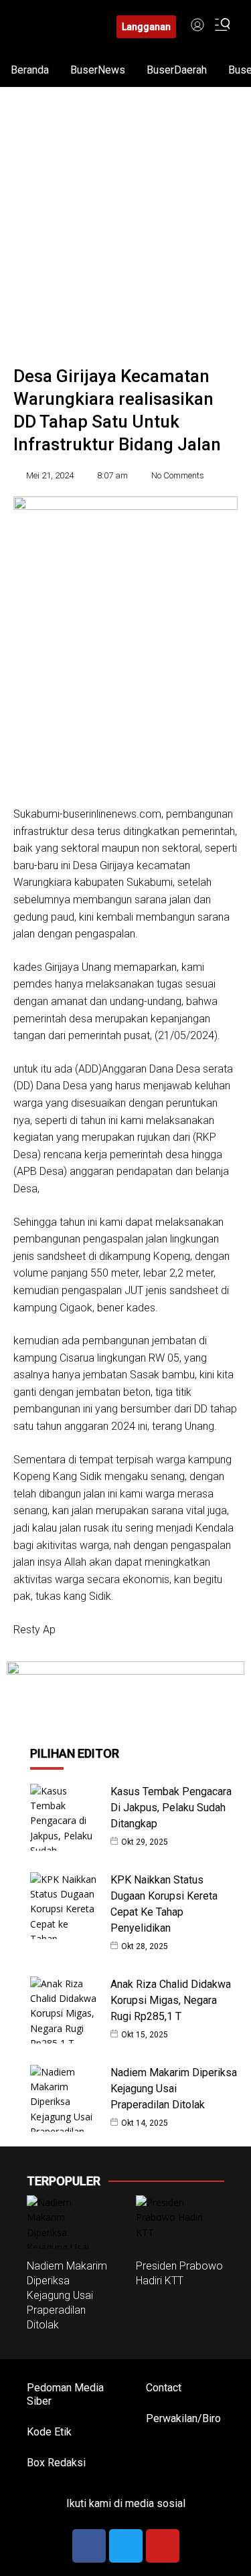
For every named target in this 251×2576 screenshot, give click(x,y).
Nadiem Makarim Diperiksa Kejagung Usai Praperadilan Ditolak (174, 2089)
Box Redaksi (56, 2463)
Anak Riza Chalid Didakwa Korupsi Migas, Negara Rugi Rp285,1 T (171, 2000)
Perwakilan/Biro (183, 2418)
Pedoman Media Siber (65, 2394)
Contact (164, 2388)
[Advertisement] (125, 219)
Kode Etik (49, 2432)
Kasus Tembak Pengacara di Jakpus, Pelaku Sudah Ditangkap (171, 1808)
